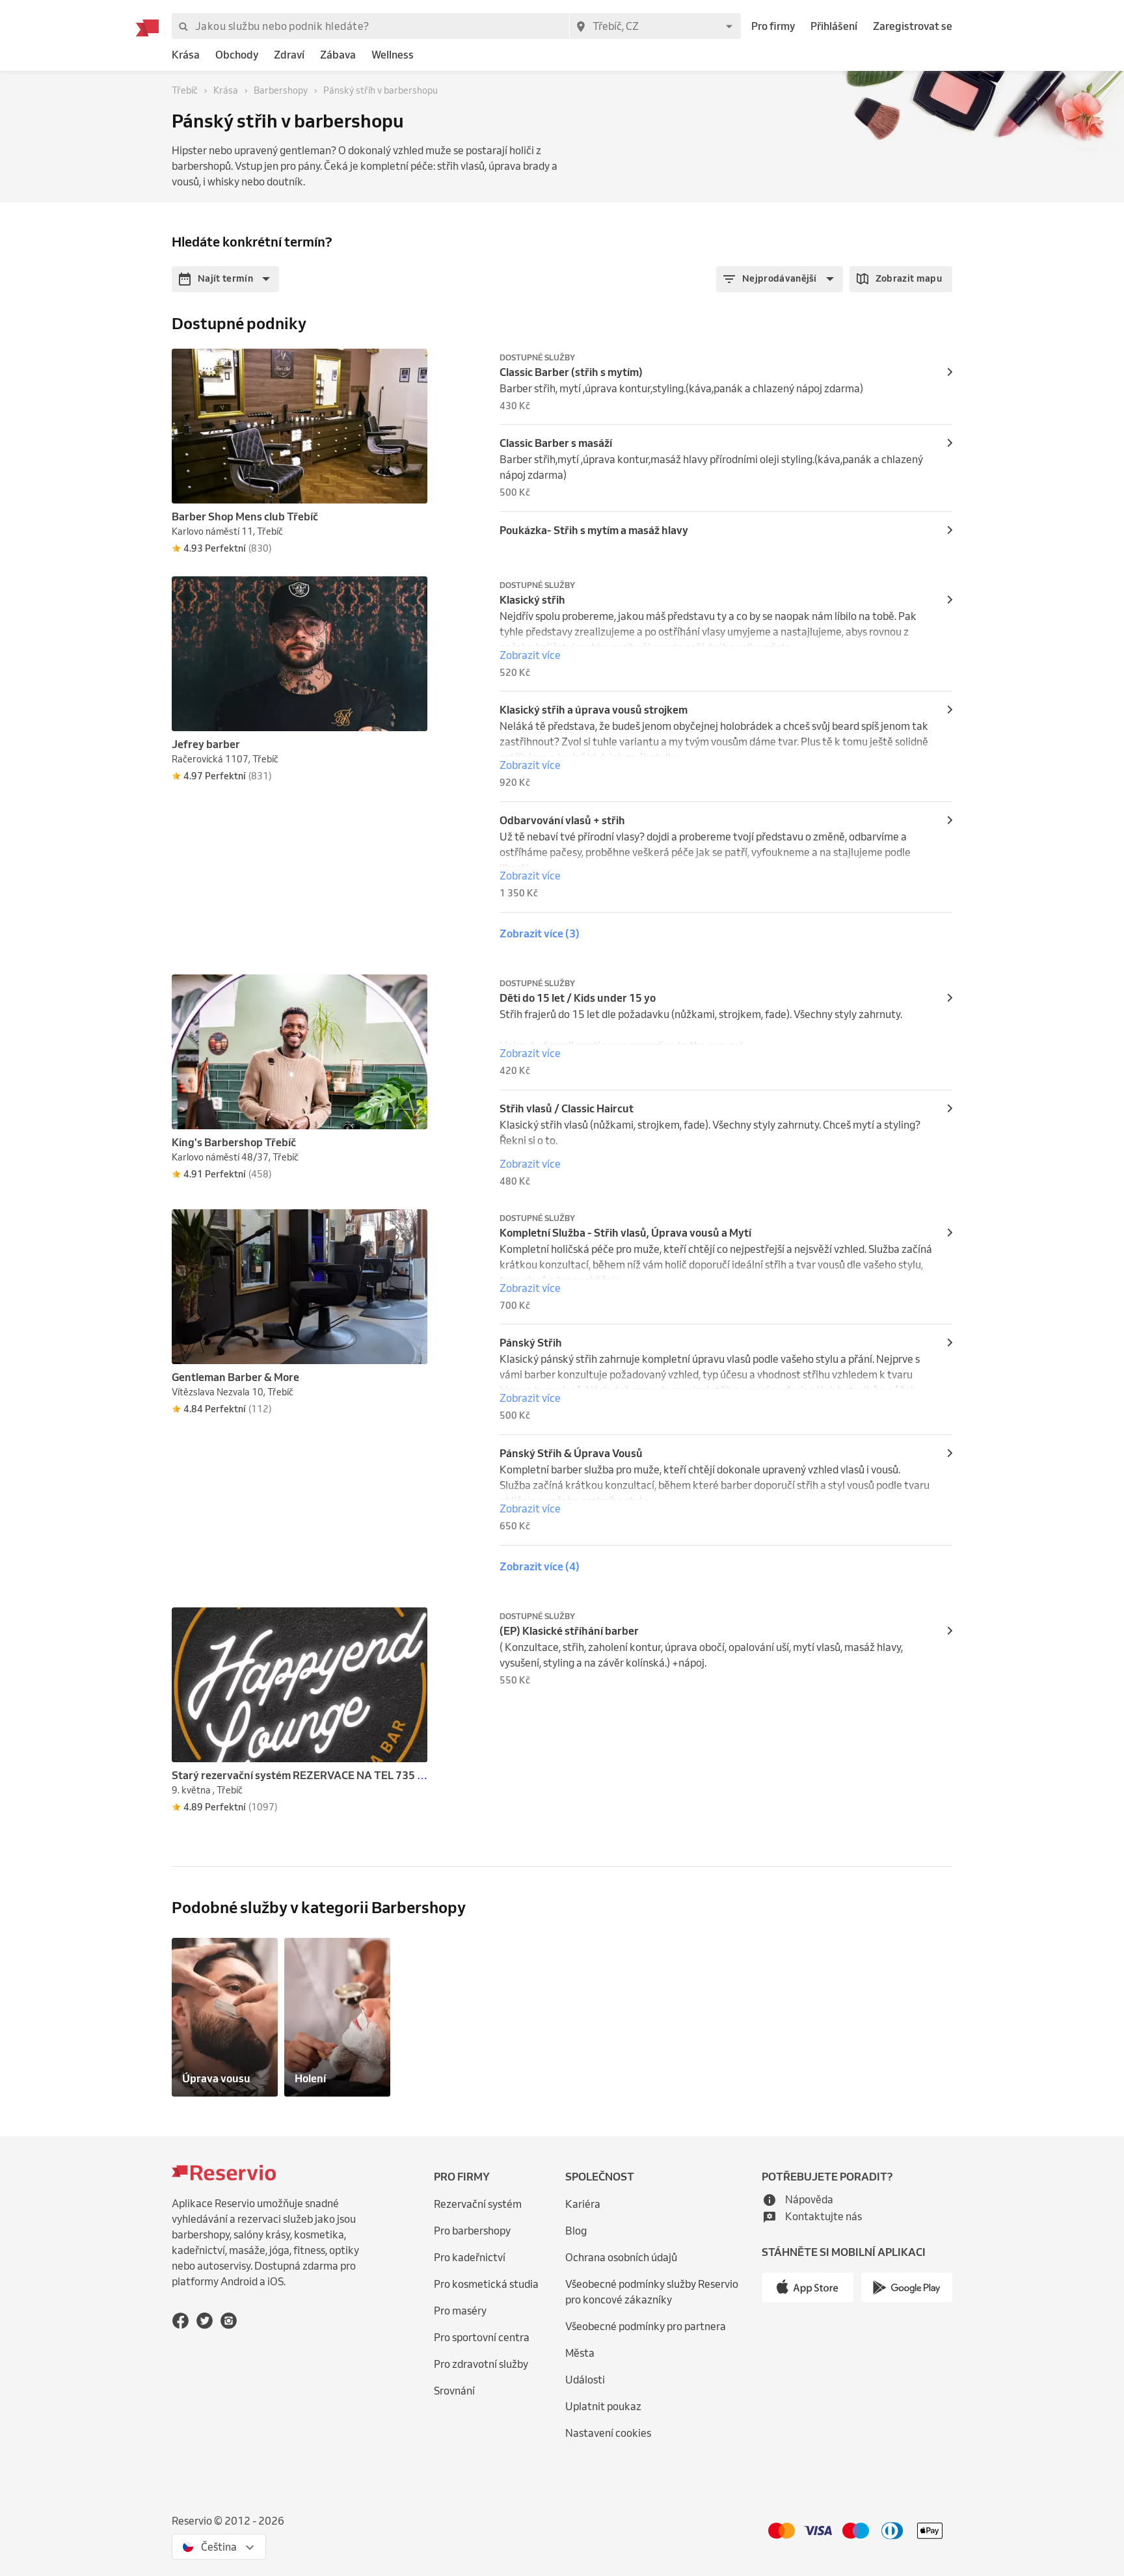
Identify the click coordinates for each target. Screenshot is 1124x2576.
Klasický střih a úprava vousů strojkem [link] (594, 710)
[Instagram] (229, 2321)
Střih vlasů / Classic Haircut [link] (567, 1108)
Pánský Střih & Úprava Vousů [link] (571, 1453)
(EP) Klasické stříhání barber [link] (569, 1631)
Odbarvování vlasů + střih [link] (562, 820)
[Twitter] (205, 2321)
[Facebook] (181, 2321)
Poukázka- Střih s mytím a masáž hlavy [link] (594, 530)
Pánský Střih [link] (531, 1343)
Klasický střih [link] (532, 600)
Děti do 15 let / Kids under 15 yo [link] (578, 998)
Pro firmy (773, 26)
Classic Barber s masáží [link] (556, 443)
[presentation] (412, 364)
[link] (186, 55)
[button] (225, 279)
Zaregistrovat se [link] (913, 26)
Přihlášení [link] (834, 26)
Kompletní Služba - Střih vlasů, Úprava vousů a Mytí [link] (625, 1233)
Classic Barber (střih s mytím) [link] (571, 372)
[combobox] (655, 26)
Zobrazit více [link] (530, 655)
